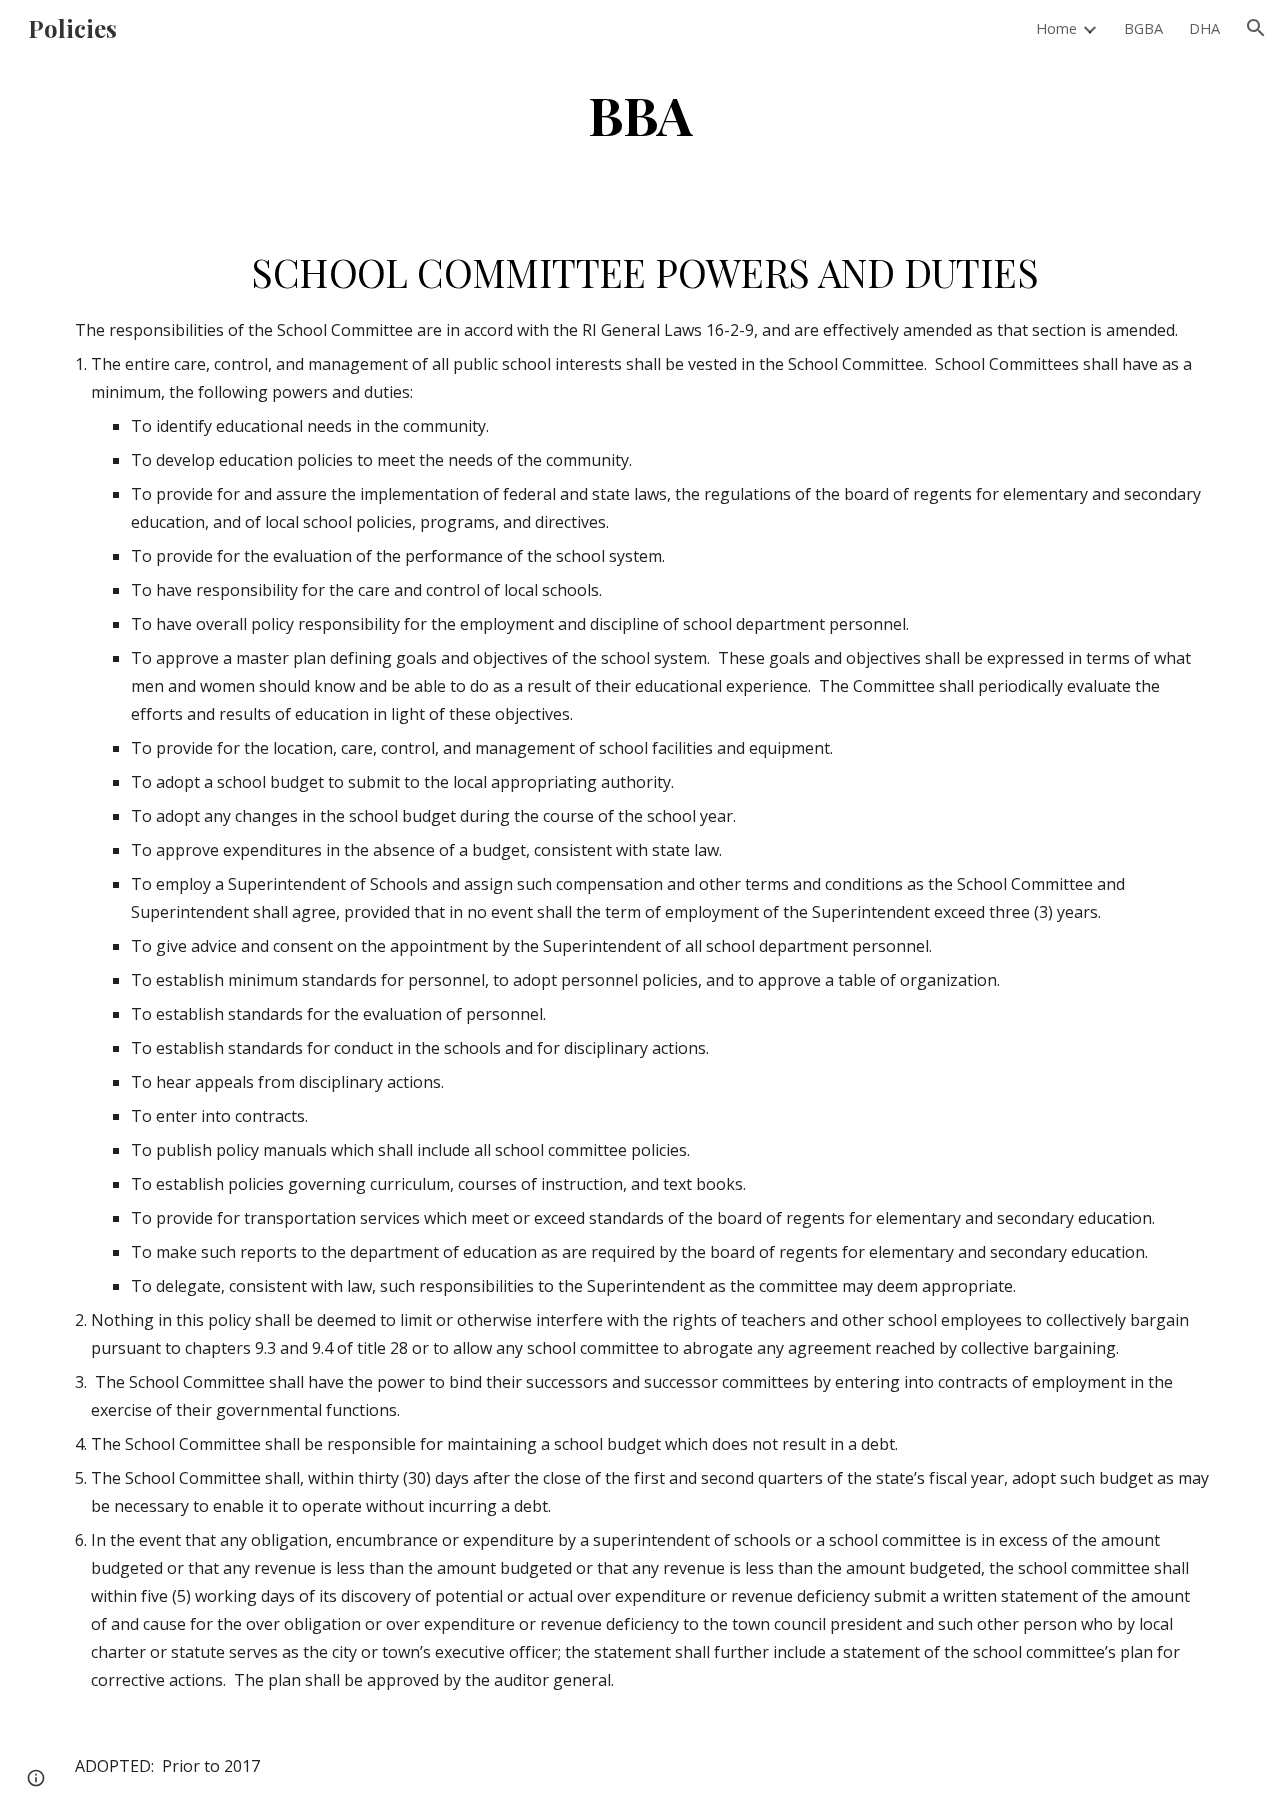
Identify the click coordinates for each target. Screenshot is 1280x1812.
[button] (1256, 28)
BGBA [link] (1143, 28)
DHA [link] (1204, 28)
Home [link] (1056, 28)
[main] (640, 113)
